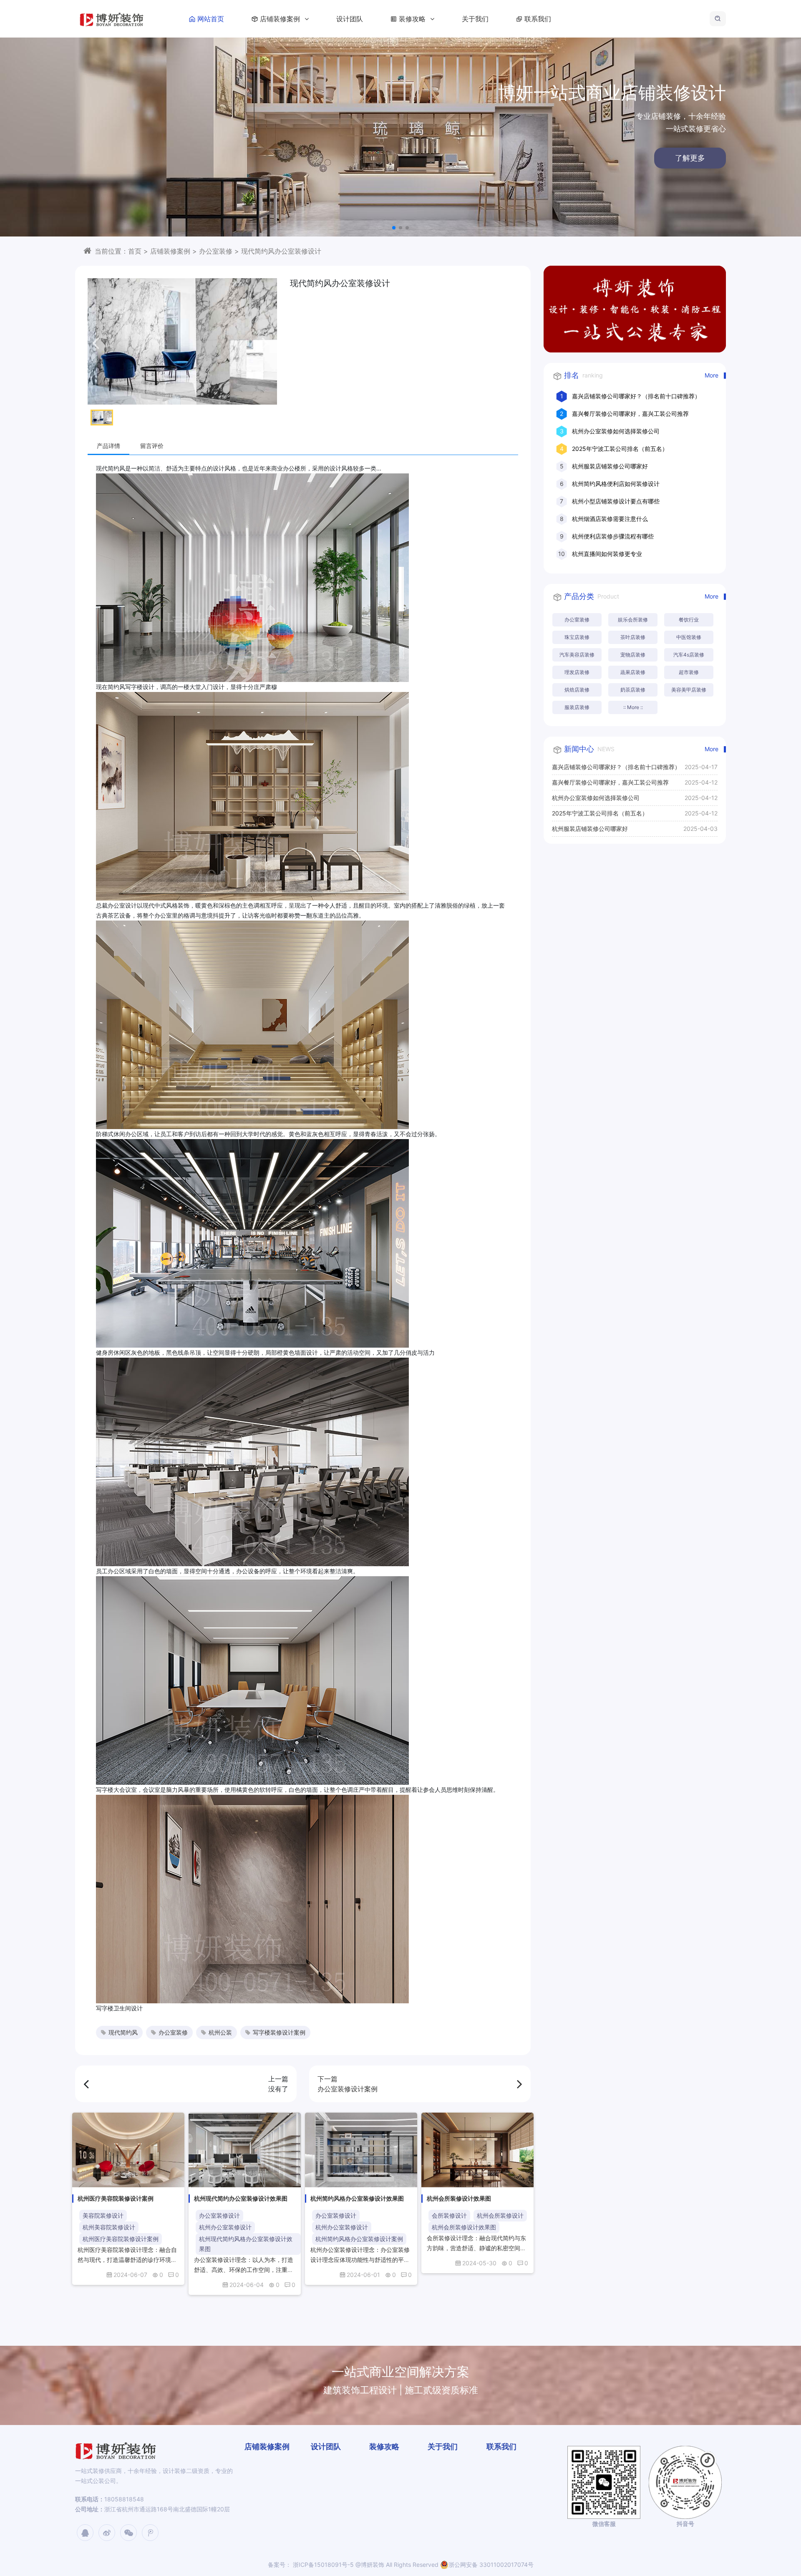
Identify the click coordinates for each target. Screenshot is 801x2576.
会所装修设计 (449, 2215)
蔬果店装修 (633, 672)
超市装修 (689, 672)
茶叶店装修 (633, 637)
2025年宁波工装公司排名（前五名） (620, 449)
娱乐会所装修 (633, 620)
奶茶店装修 (633, 690)
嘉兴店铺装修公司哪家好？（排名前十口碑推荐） (636, 396)
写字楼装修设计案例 (279, 2032)
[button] (394, 228)
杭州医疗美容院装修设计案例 (121, 2239)
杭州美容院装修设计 (109, 2227)
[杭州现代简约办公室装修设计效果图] (245, 2150)
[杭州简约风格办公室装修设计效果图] (361, 2150)
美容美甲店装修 (689, 690)
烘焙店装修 (577, 690)
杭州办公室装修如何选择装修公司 (616, 431)
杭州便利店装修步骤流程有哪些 (613, 536)
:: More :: (633, 707)
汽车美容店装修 (577, 655)
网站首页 (211, 19)
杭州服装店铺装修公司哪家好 (610, 466)
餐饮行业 (689, 620)
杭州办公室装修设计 (225, 2227)
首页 (135, 251)
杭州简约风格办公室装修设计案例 (359, 2239)
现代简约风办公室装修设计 (281, 251)
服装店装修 (577, 707)
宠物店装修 (633, 655)
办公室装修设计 (219, 2215)
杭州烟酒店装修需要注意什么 (610, 519)
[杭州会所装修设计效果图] (477, 2150)
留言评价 (152, 446)
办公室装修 (216, 251)
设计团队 (350, 19)
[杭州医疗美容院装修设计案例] (128, 2150)
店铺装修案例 (281, 19)
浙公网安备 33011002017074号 (491, 2565)
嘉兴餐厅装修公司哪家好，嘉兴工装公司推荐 (630, 414)
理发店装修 (577, 672)
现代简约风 (123, 2032)
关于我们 (475, 19)
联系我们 (538, 19)
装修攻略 (413, 19)
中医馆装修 (689, 637)
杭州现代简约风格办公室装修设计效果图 (246, 2244)
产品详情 (108, 446)
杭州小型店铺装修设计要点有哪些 (616, 501)
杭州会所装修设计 (500, 2215)
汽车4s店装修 (689, 655)
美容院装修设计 (103, 2215)
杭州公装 (220, 2032)
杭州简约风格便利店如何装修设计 (616, 484)
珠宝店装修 (577, 637)
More (712, 375)
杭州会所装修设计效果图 (464, 2227)
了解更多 (400, 158)
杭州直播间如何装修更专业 (607, 554)
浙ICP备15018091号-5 (322, 2565)
